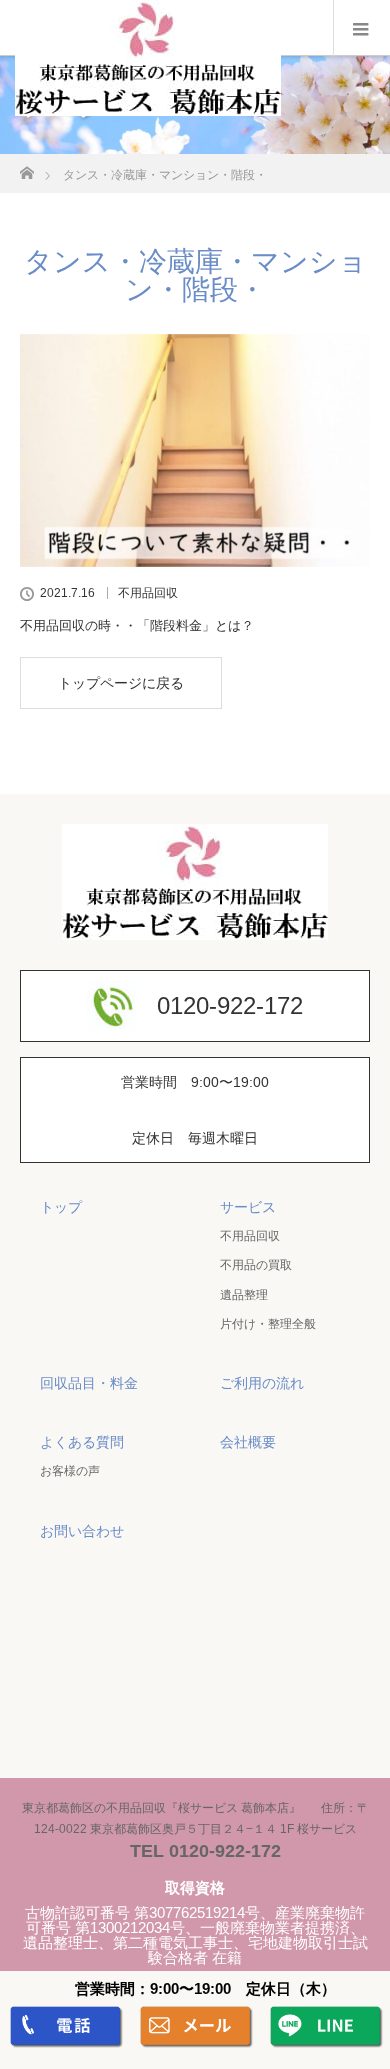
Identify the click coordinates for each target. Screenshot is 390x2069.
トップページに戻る (121, 683)
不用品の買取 (256, 1265)
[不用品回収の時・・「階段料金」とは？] (195, 450)
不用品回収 (148, 593)
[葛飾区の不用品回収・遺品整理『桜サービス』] (148, 107)
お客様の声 (70, 1471)
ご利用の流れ (262, 1383)
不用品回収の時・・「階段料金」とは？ (137, 625)
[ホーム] (26, 167)
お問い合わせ (82, 1531)
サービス (248, 1207)
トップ (61, 1207)
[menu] (361, 28)
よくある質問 (82, 1442)
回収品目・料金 (89, 1383)
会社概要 (248, 1442)
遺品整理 (244, 1295)
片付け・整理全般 (268, 1324)
